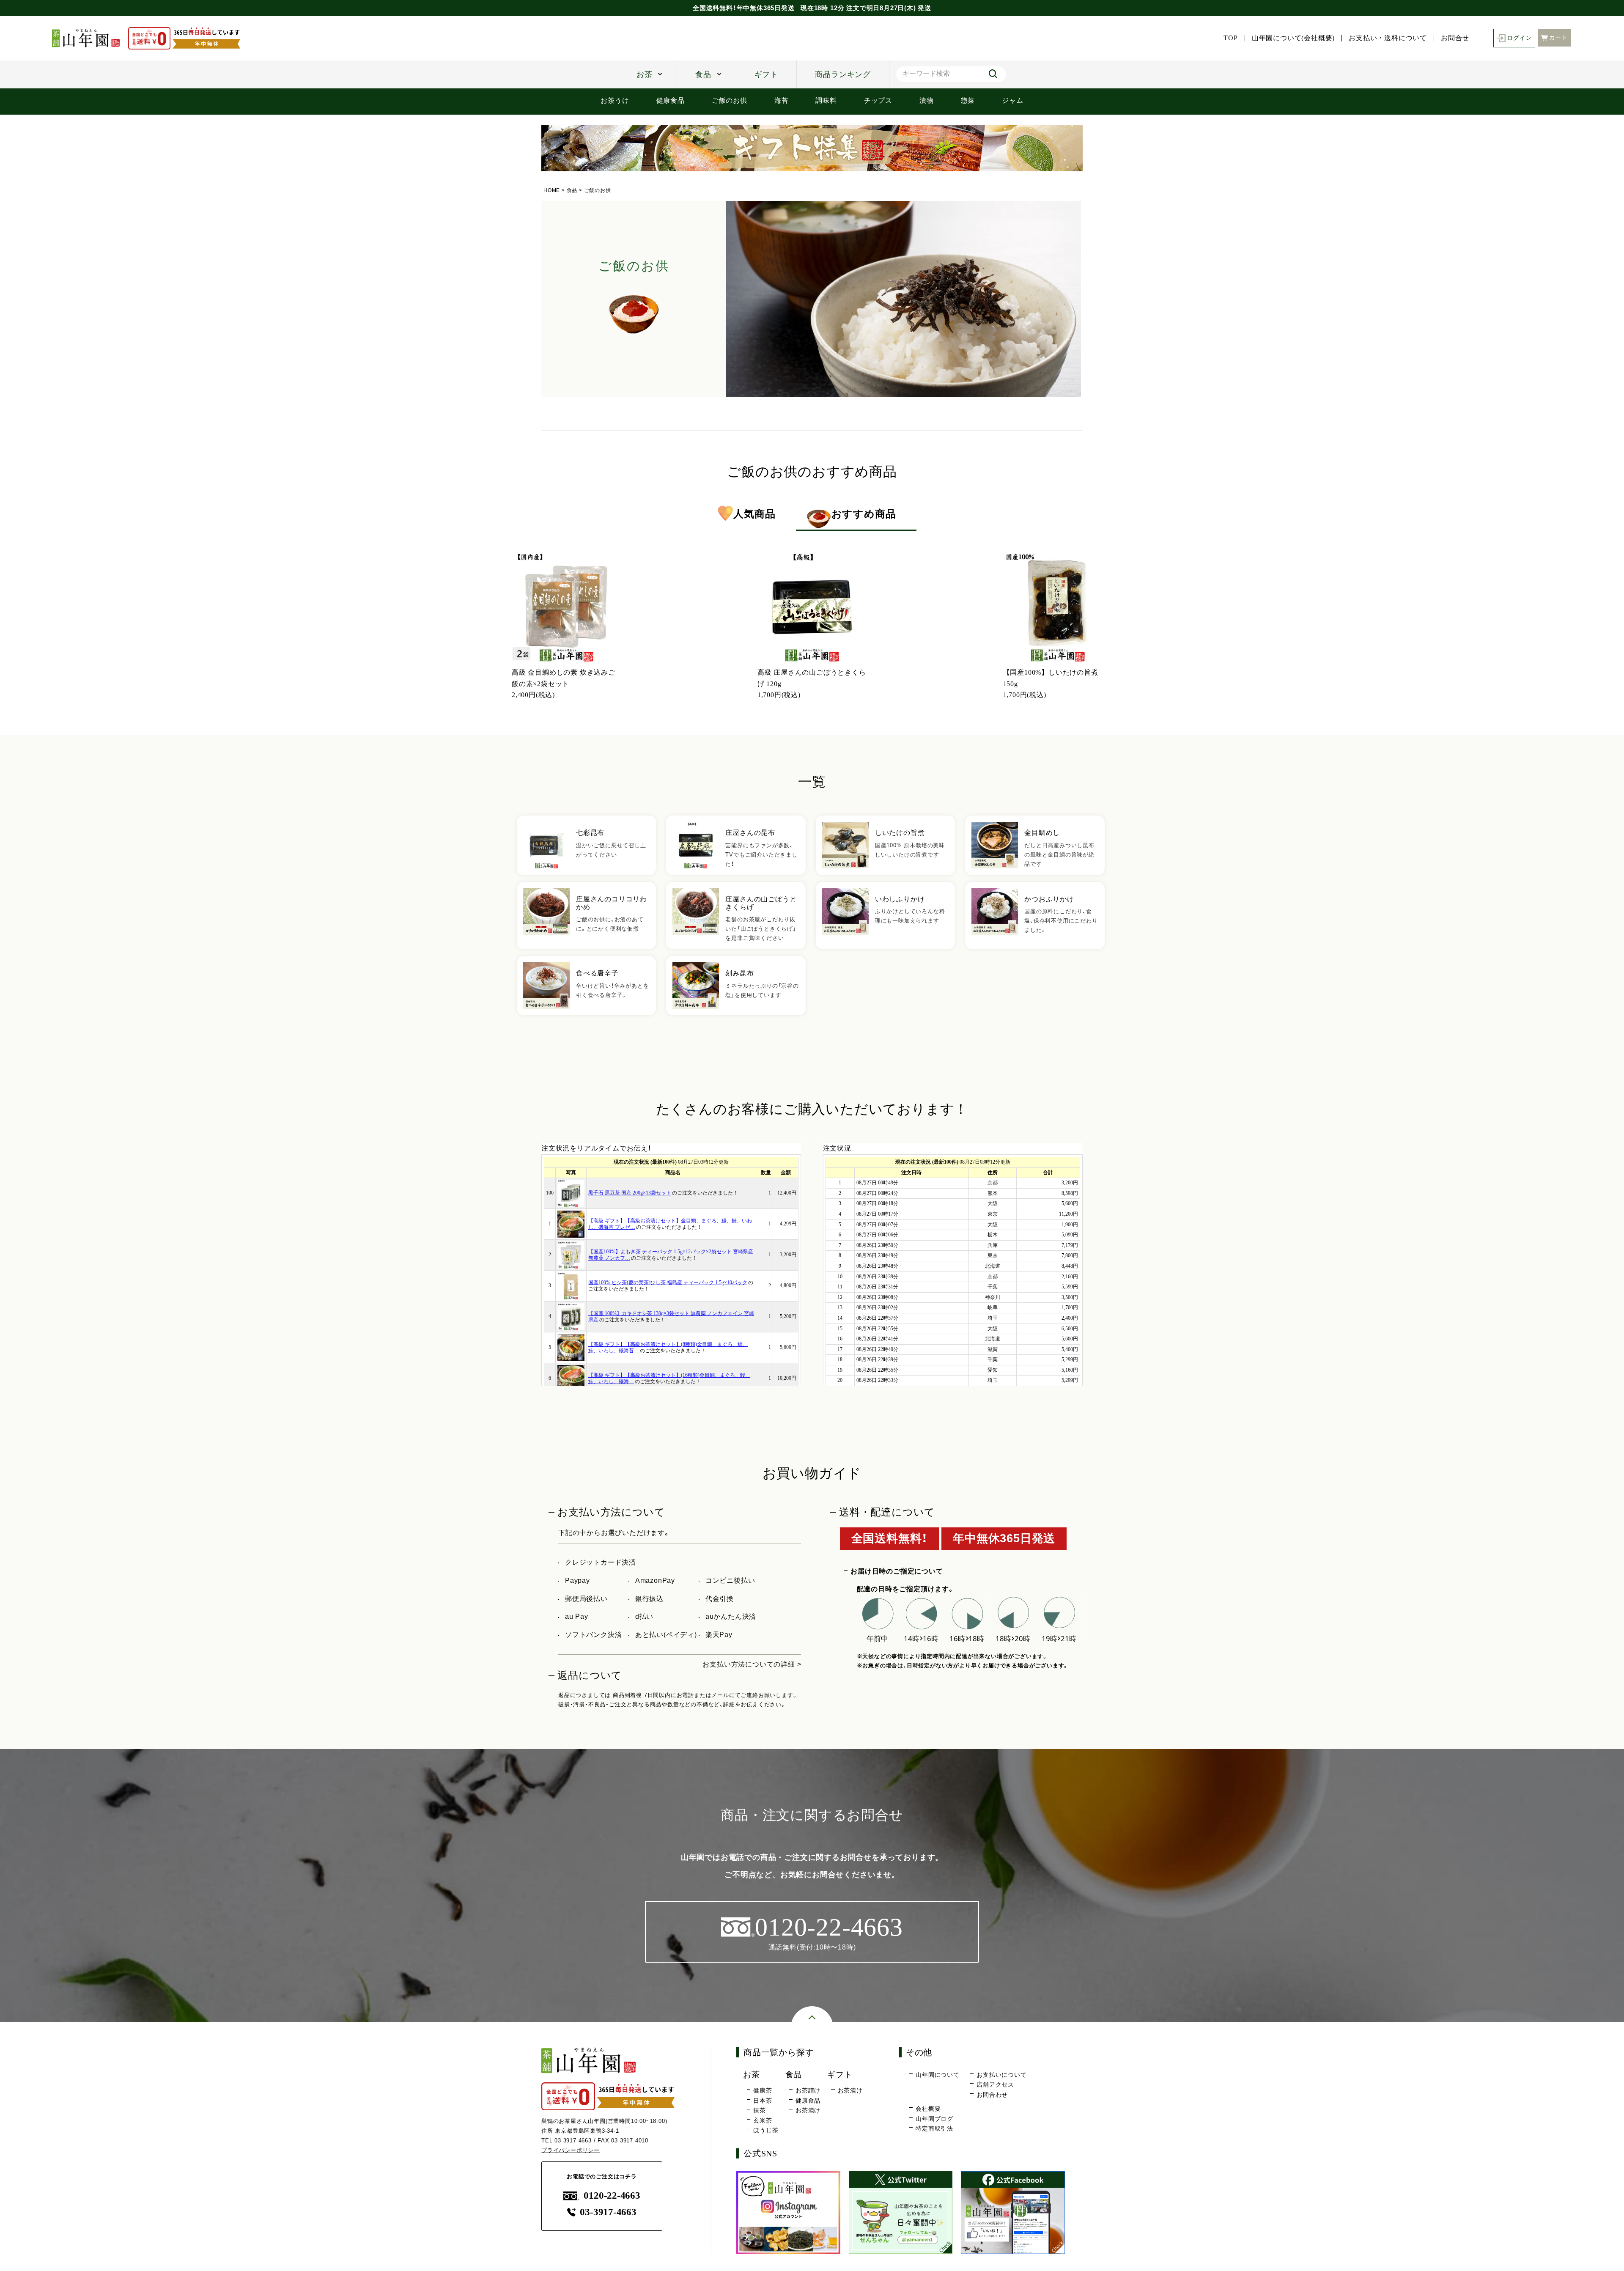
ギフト (766, 74)
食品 (703, 74)
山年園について (938, 2075)
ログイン (1519, 38)
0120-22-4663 (612, 2195)
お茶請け (808, 2090)
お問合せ (1455, 38)
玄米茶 (763, 2120)
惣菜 (968, 100)
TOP (1230, 38)
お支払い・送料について (1388, 38)
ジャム (1012, 100)
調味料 (826, 100)
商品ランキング (843, 74)
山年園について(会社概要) (1293, 38)
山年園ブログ (934, 2119)
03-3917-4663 (573, 2141)
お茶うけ (615, 100)
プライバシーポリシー (571, 2150)
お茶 (645, 74)
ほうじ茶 (766, 2130)
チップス (878, 100)
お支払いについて (1001, 2075)
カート (1558, 37)
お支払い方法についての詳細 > (752, 1664)
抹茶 (760, 2110)
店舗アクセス (995, 2084)
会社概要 (928, 2109)
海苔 (782, 100)
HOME (552, 190)
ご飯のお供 (730, 100)
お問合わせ (992, 2095)
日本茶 (763, 2101)
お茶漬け (808, 2110)
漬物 (927, 100)
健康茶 (763, 2090)
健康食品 (671, 100)
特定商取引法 (934, 2128)
